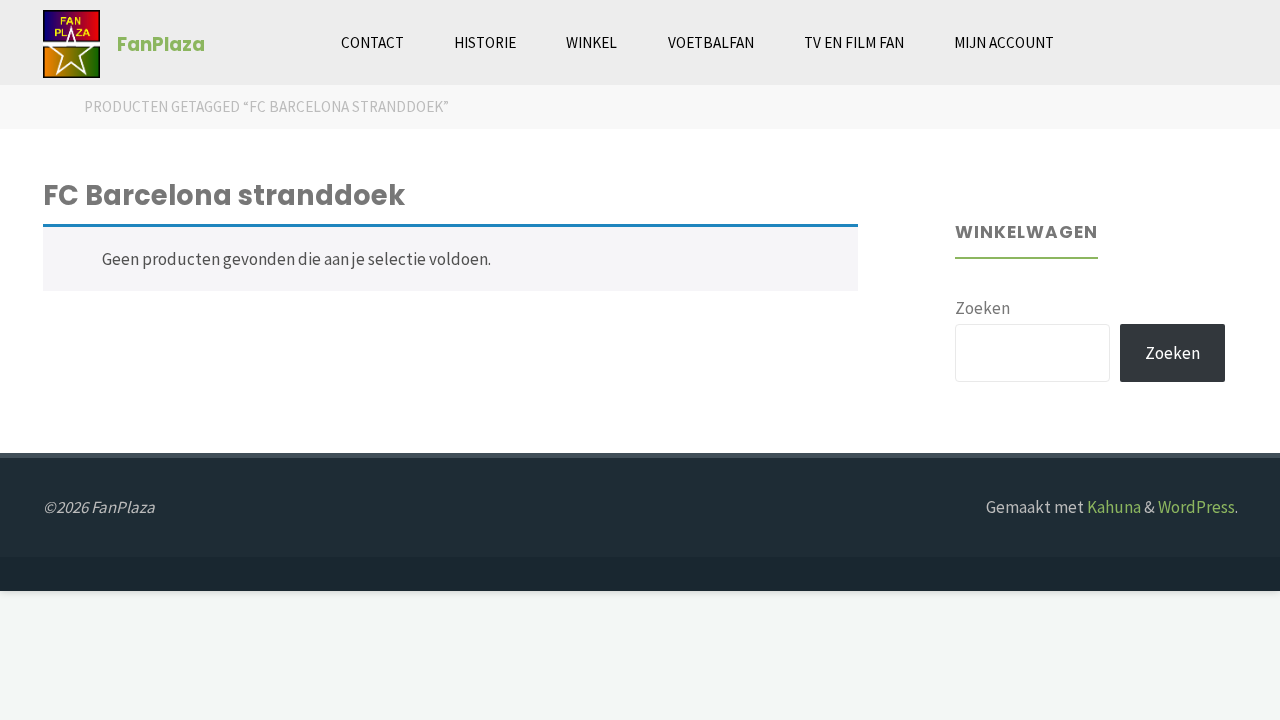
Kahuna (1112, 507)
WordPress (1196, 507)
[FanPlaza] (71, 42)
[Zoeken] (1103, 42)
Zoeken (982, 308)
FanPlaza (161, 43)
